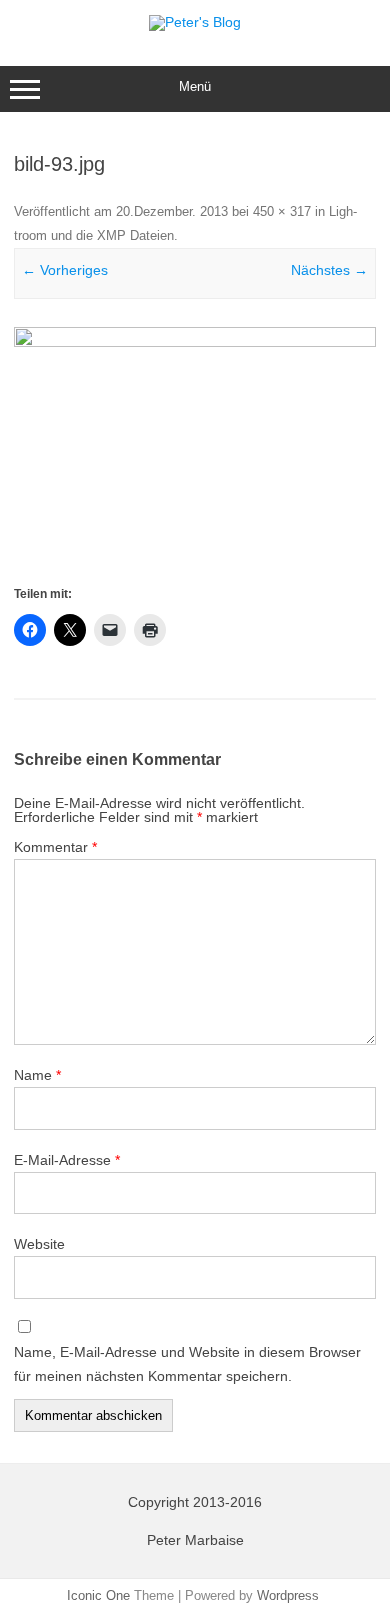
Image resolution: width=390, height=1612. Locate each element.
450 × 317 (282, 211)
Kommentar (55, 847)
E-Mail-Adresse (67, 1160)
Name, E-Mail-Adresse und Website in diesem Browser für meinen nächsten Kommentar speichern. (187, 1364)
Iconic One (98, 1595)
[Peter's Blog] (195, 22)
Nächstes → (329, 270)
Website (39, 1244)
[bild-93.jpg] (195, 454)
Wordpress (288, 1595)
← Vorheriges (65, 270)
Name (37, 1075)
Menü (195, 86)
